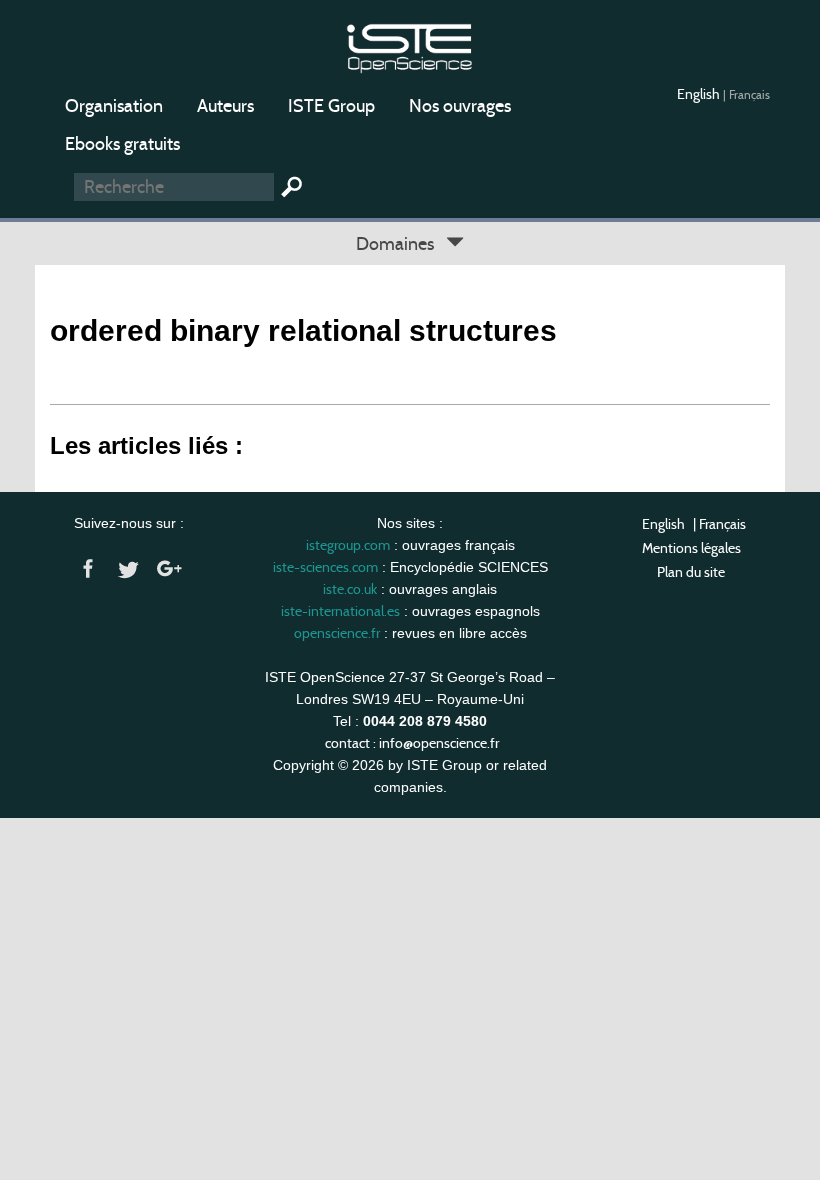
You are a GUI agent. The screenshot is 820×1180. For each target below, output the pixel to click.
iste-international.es (340, 611)
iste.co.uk (350, 589)
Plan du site (691, 572)
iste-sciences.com (325, 567)
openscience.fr (337, 633)
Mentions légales (691, 548)
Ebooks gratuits (122, 144)
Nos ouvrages (460, 106)
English (700, 94)
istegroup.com (348, 545)
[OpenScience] (409, 45)
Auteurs (225, 106)
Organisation (114, 106)
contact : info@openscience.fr (412, 743)
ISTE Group (331, 106)
